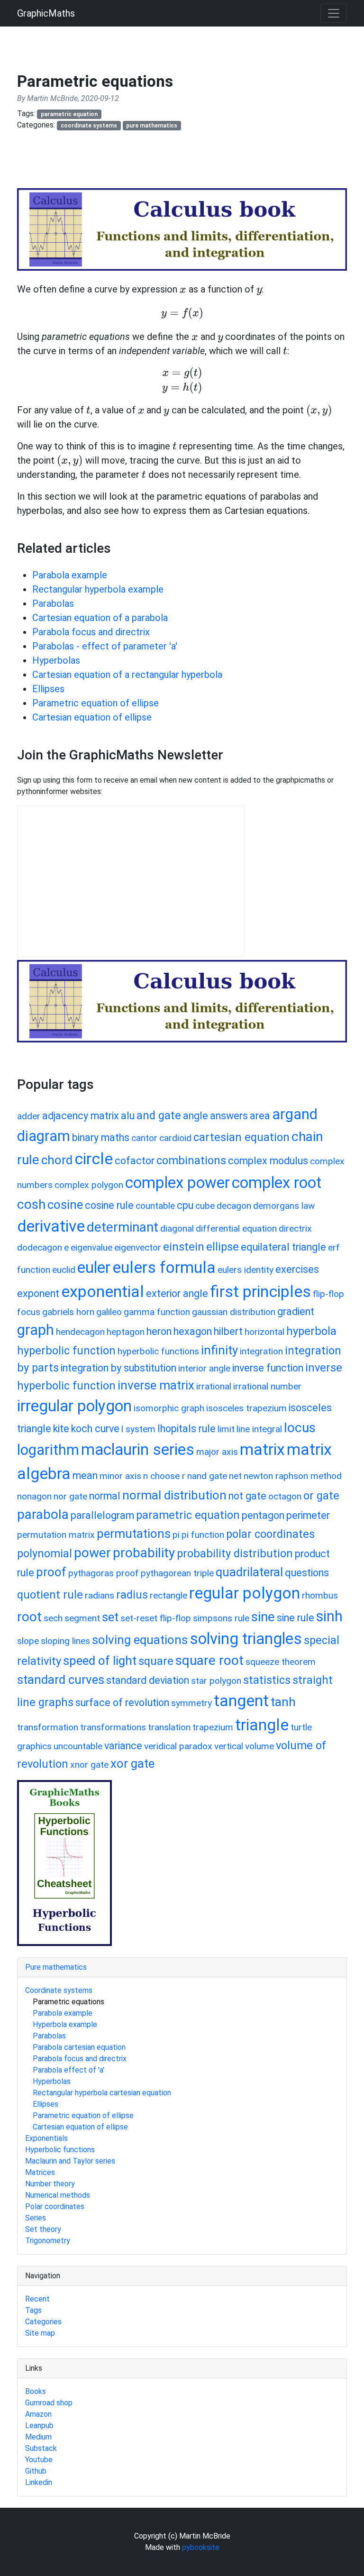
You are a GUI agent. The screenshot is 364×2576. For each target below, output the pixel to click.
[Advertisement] (190, 164)
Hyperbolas (56, 660)
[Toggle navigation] (334, 13)
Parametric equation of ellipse (96, 703)
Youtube (39, 2460)
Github (36, 2471)
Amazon (38, 2414)
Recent (37, 2299)
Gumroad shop (49, 2403)
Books (36, 2391)
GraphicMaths (46, 13)
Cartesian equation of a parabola (100, 618)
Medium (38, 2437)
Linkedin (39, 2482)
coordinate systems (89, 126)
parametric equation (69, 114)
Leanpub (39, 2425)
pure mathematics (152, 126)
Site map (40, 2333)
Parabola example (70, 575)
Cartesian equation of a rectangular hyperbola (127, 675)
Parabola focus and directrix (91, 632)
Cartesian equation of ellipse (92, 717)
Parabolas (53, 603)
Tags (33, 2310)
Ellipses (48, 689)
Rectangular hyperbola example (98, 589)
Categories (43, 2322)
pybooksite (201, 2547)
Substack (41, 2448)
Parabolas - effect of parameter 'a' (105, 646)
